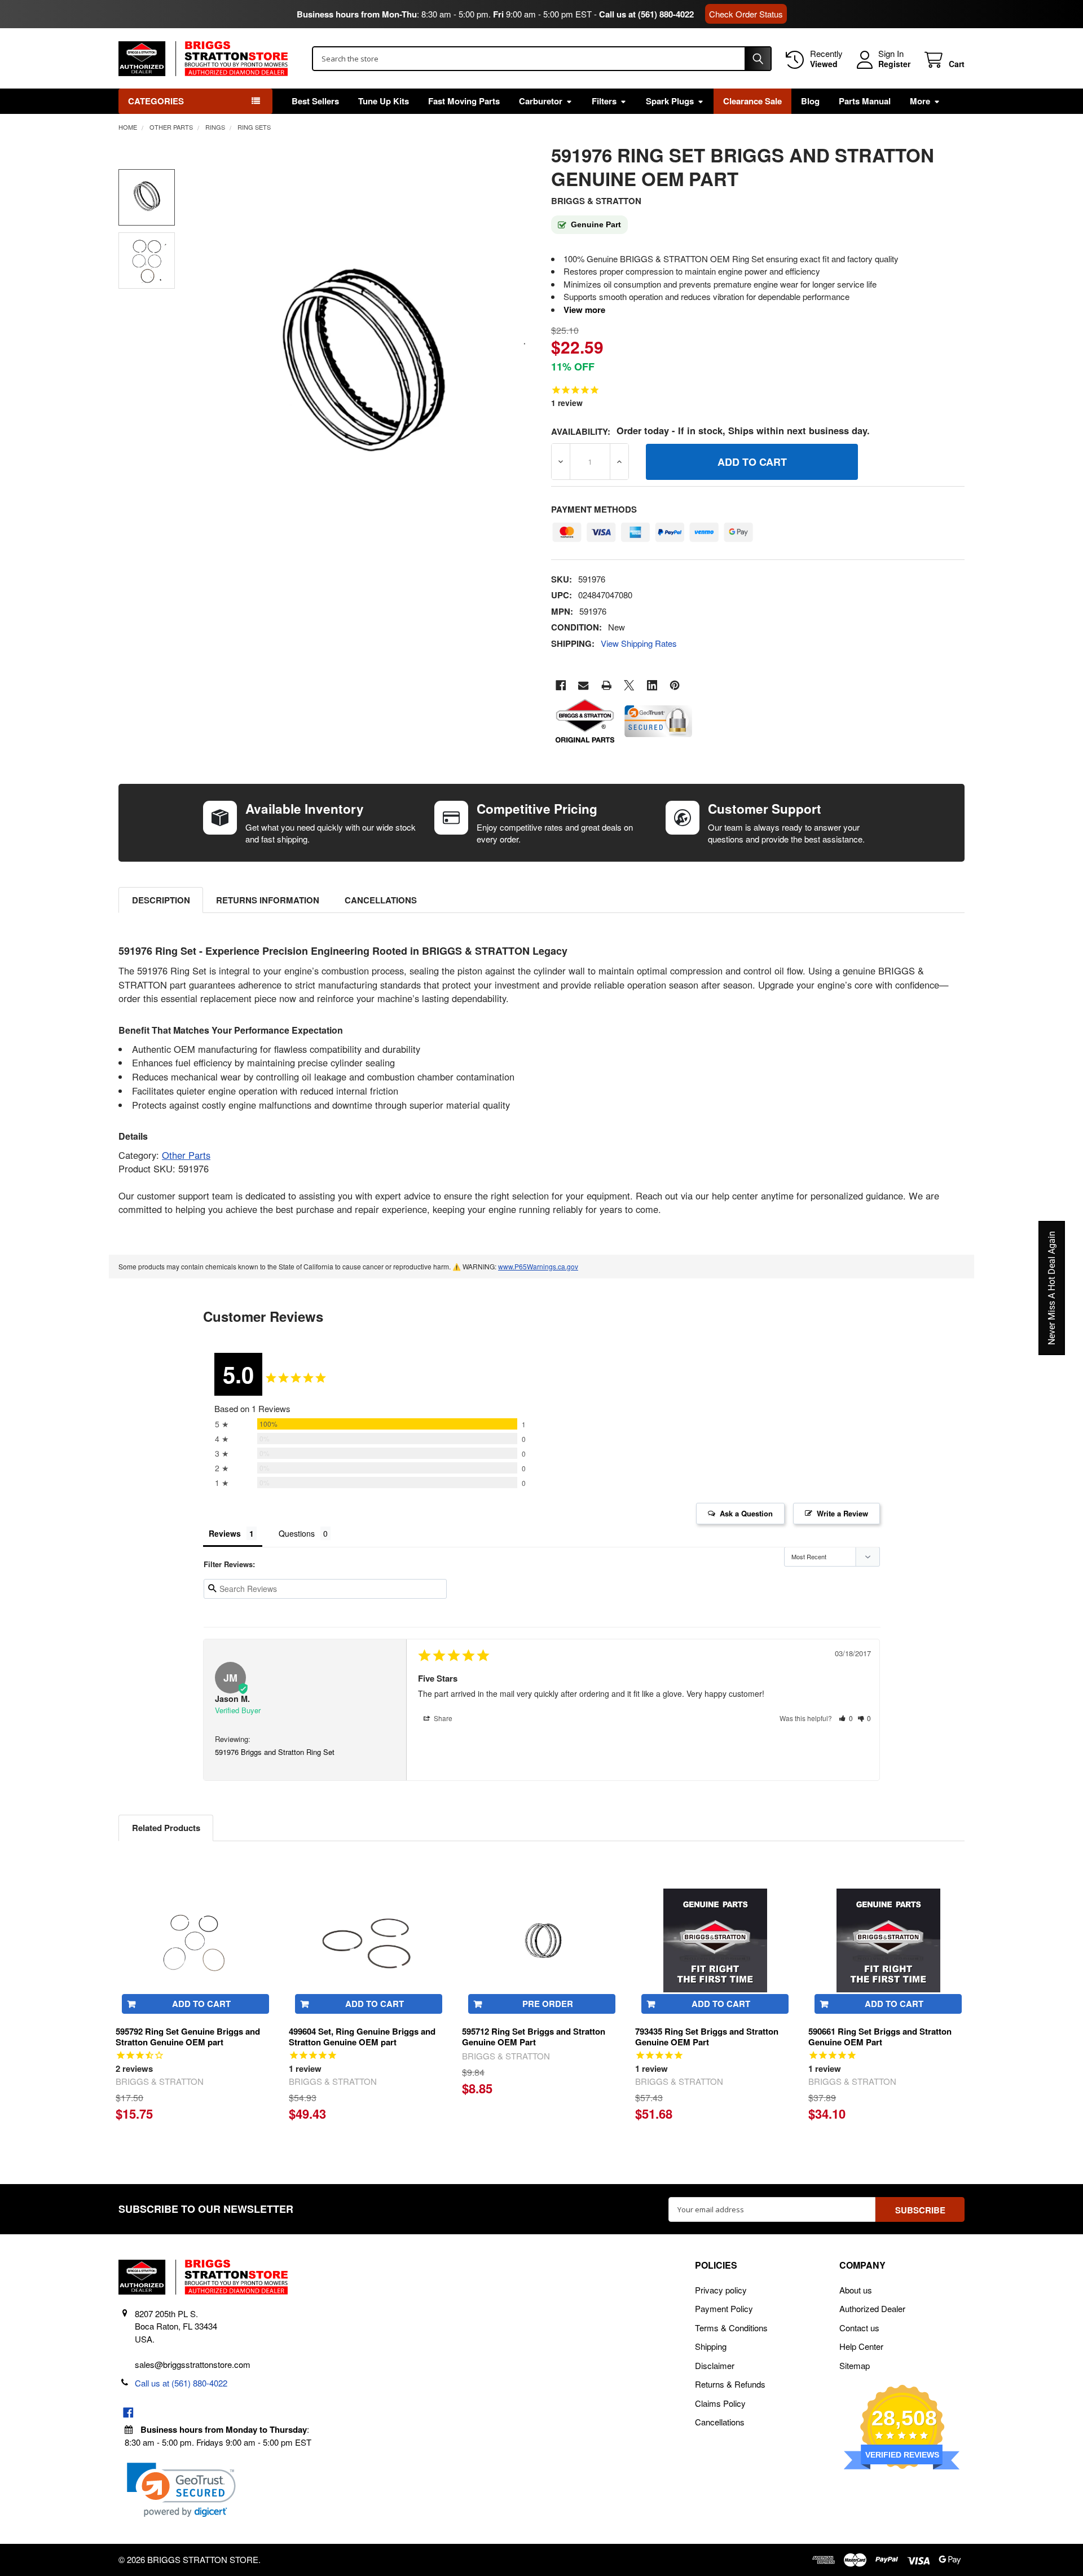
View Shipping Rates (639, 643)
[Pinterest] (675, 685)
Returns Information (268, 900)
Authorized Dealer (872, 2308)
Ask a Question (746, 1513)
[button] (846, 1718)
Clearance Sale (752, 101)
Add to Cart (201, 2004)
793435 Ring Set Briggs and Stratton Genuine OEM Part (707, 2037)
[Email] (584, 685)
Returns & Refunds (730, 2384)
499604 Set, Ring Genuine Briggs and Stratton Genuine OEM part (362, 2037)
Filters (604, 101)
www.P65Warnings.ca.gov (538, 1266)
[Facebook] (561, 685)
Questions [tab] (297, 1533)
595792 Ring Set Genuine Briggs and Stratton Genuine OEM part (188, 2037)
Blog (810, 101)
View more (584, 310)
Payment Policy (724, 2308)
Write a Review (842, 1513)
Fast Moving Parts (464, 101)
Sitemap (855, 2365)
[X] (629, 685)
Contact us (859, 2328)
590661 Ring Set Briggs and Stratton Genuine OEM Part (880, 2037)
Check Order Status (746, 14)
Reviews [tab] (225, 1533)
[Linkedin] (652, 685)
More (920, 101)
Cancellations (381, 900)
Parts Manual (865, 101)
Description (161, 900)
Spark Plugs (670, 101)
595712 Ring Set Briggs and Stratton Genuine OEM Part (534, 2037)
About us (856, 2290)
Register (894, 64)
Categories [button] (156, 101)
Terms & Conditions (731, 2328)
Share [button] (442, 1718)
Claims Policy (720, 2403)
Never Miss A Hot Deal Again (1052, 1288)
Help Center (861, 2346)
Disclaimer (715, 2365)
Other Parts (186, 1155)
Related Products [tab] (166, 1828)
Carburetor (541, 101)
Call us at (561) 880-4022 (646, 14)
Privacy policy (721, 2290)
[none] (362, 368)
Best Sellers (315, 101)
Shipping (711, 2346)
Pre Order (548, 2004)
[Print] (607, 685)
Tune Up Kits (384, 101)
